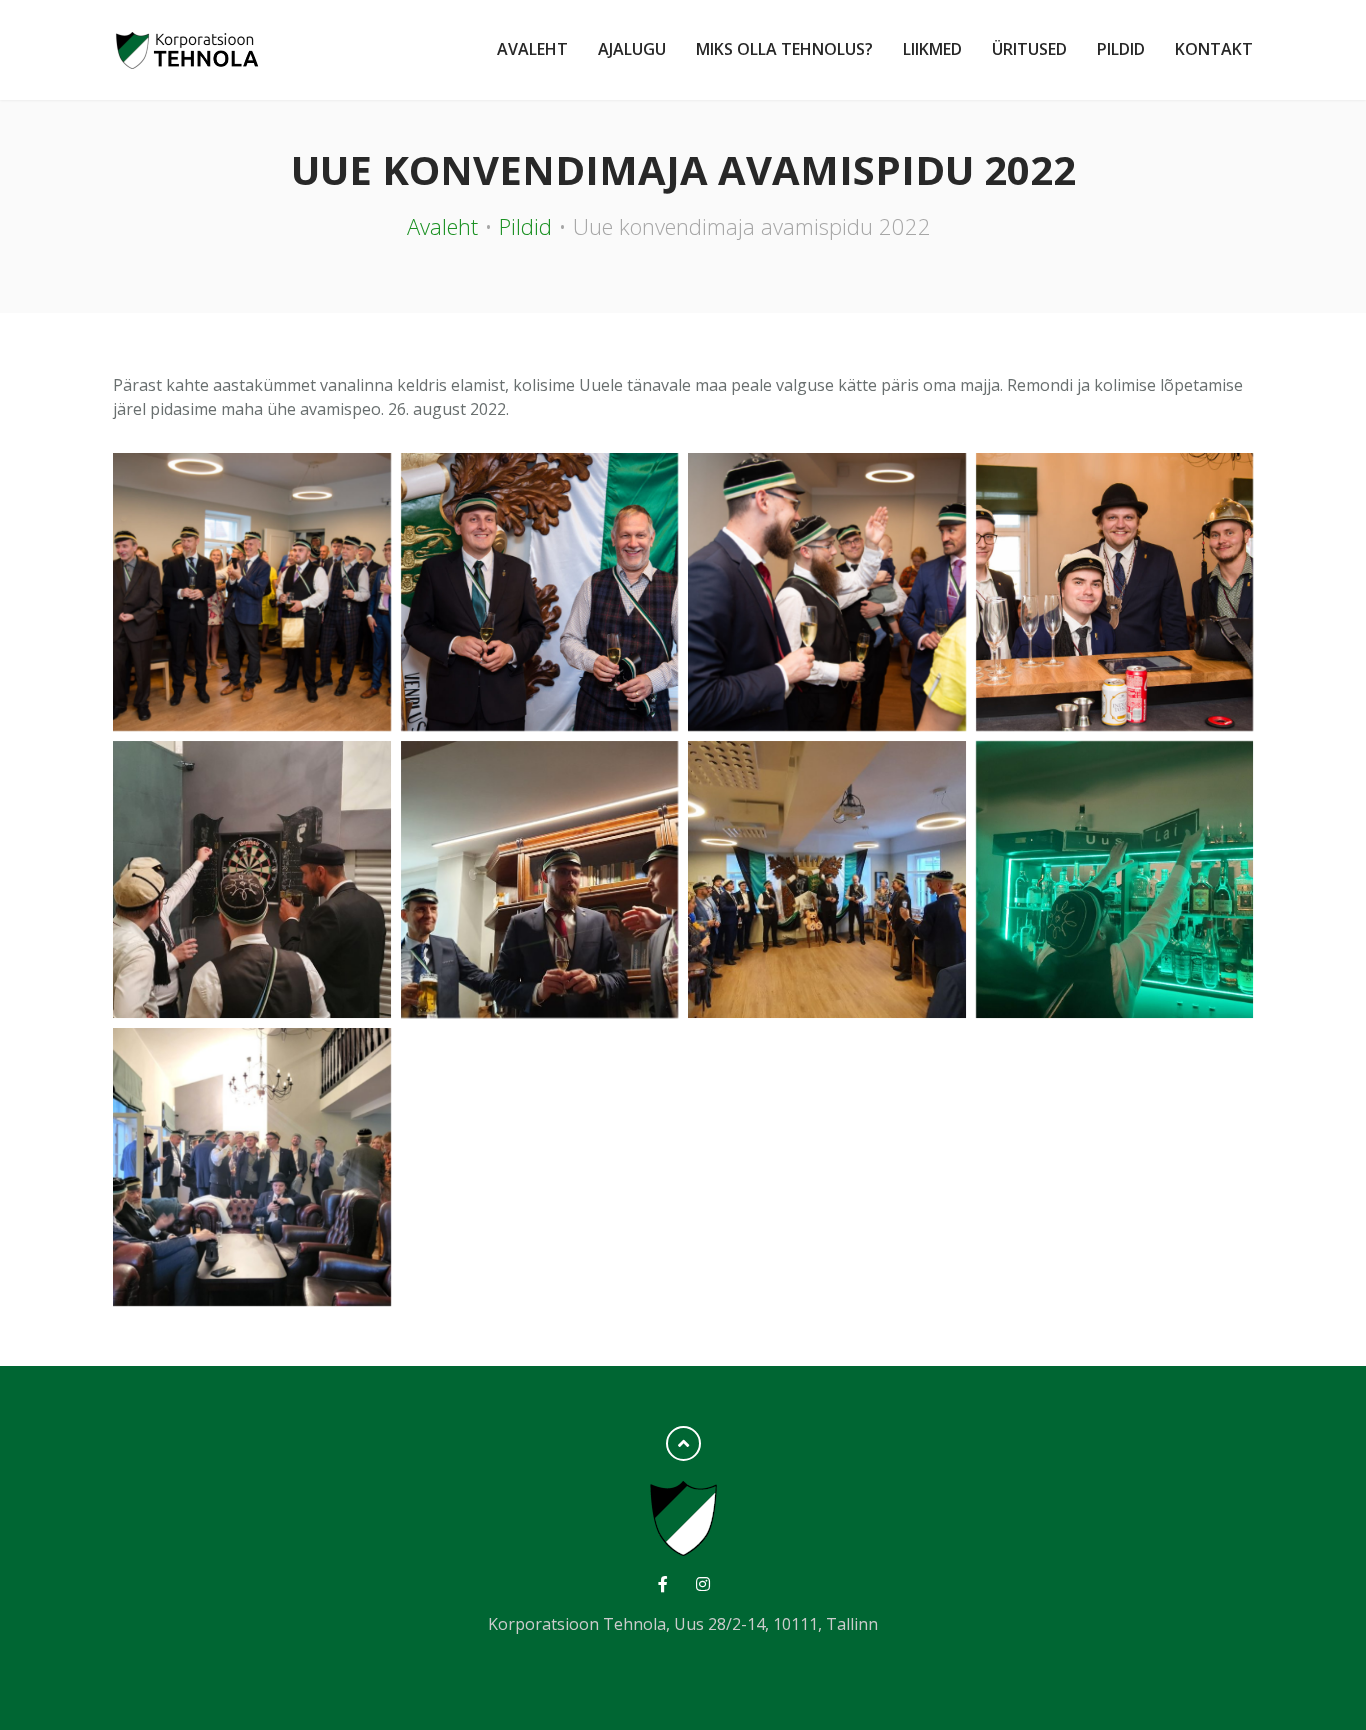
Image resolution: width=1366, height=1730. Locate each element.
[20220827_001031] (252, 880)
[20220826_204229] (540, 880)
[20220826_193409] (827, 880)
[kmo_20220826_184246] (252, 592)
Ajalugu (632, 49)
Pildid (1121, 49)
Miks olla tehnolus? (784, 49)
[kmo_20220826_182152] (827, 592)
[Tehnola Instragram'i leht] (702, 1584)
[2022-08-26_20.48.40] (252, 1167)
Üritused (1029, 49)
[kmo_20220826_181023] (1115, 592)
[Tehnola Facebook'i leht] (663, 1584)
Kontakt (1214, 49)
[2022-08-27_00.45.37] (1115, 880)
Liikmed (932, 49)
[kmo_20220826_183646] (540, 592)
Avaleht (532, 49)
